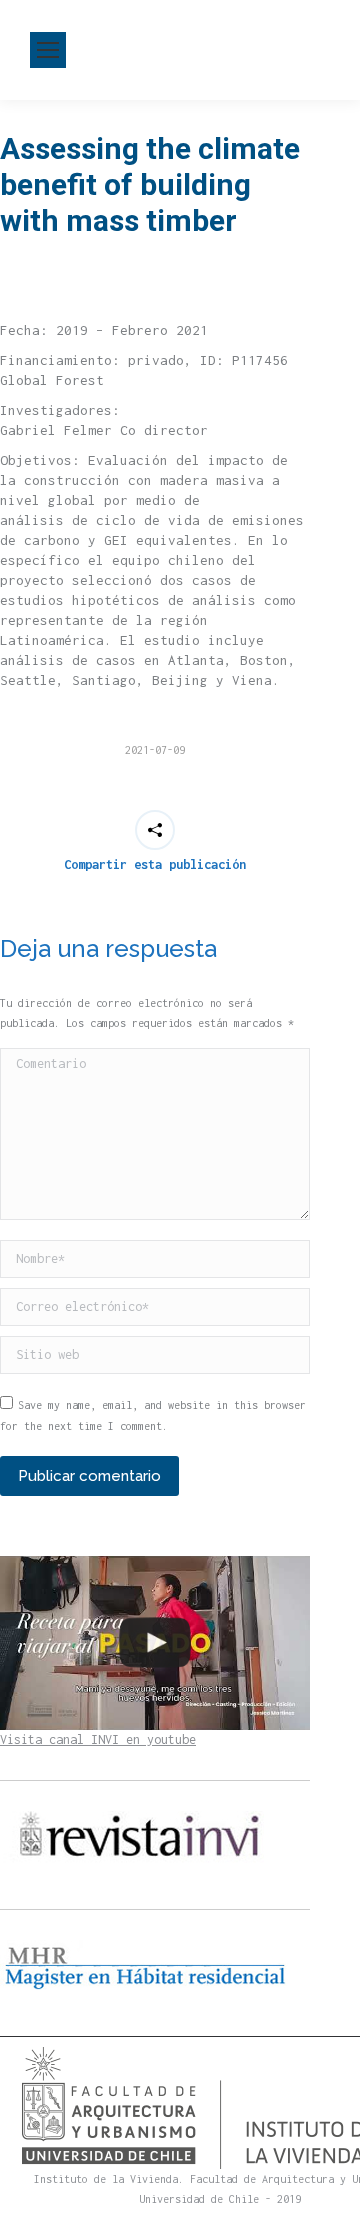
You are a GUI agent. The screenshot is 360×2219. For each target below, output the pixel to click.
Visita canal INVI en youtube (98, 1739)
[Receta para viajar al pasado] (155, 1643)
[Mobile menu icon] (48, 50)
